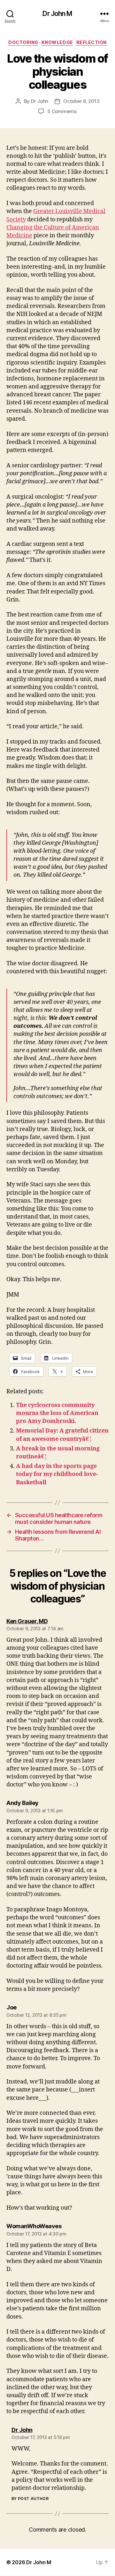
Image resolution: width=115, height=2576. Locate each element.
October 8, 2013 (81, 101)
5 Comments (62, 111)
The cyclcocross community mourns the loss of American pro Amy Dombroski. (57, 1413)
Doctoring (23, 42)
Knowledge (57, 42)
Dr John (40, 101)
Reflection (92, 42)
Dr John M (57, 14)
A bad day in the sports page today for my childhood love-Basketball (57, 1474)
